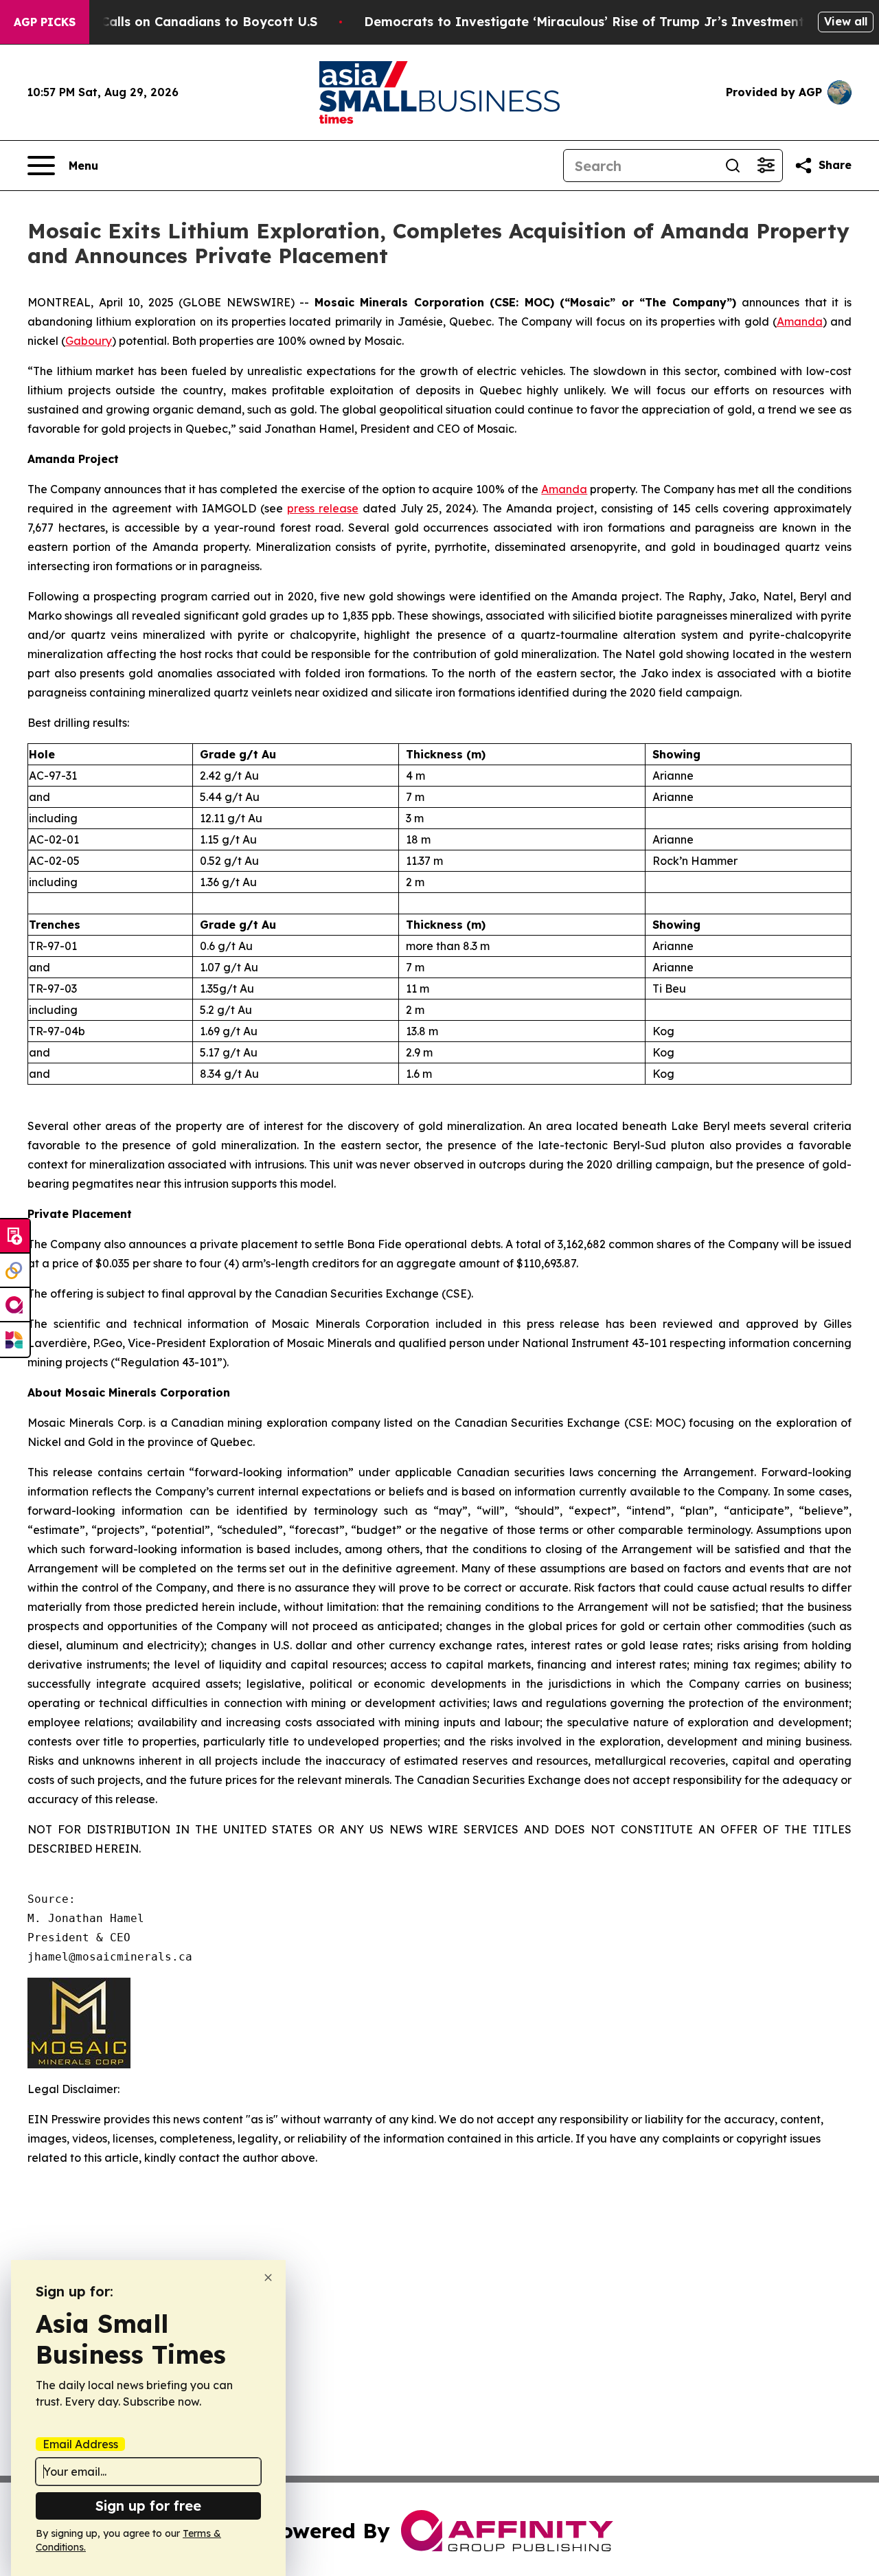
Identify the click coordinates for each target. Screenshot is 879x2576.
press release (323, 508)
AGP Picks (45, 22)
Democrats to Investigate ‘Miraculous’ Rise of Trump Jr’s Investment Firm (600, 22)
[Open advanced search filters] (766, 166)
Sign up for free (148, 2506)
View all (846, 21)
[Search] (733, 166)
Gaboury (89, 341)
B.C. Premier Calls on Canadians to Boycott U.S (169, 22)
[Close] (268, 2278)
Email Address (80, 2444)
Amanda (800, 321)
